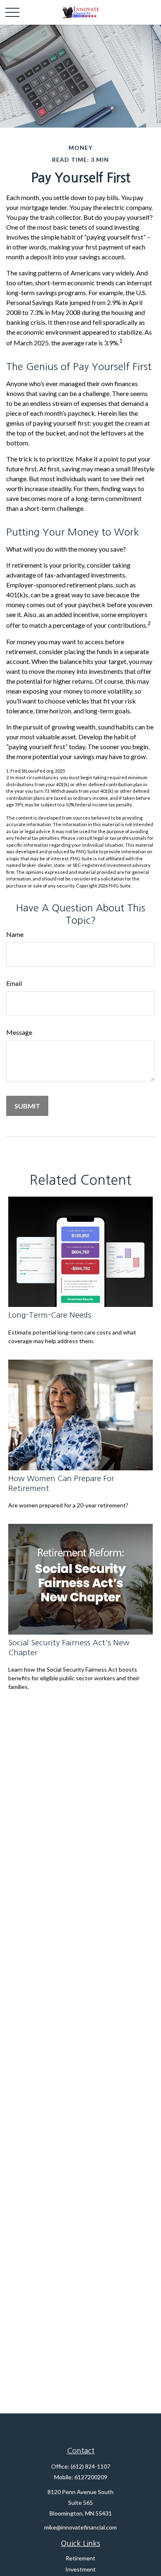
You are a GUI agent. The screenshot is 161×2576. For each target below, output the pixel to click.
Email (14, 983)
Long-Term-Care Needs (50, 1315)
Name (15, 934)
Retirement (80, 2558)
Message (19, 1032)
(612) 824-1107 (90, 2466)
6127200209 (91, 2477)
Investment (80, 2569)
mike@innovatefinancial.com (80, 2527)
